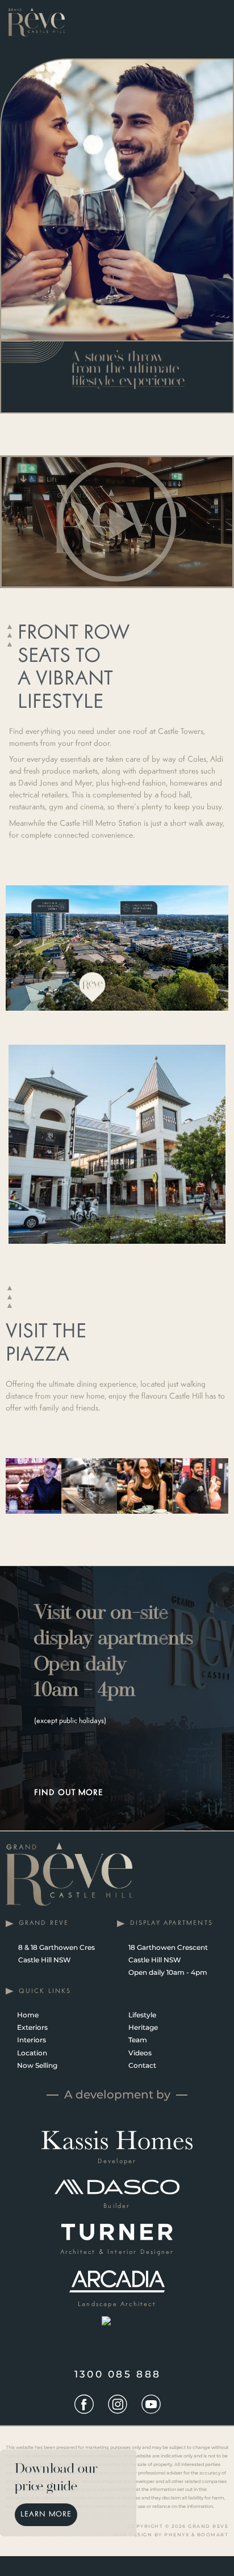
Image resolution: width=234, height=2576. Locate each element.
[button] (117, 522)
